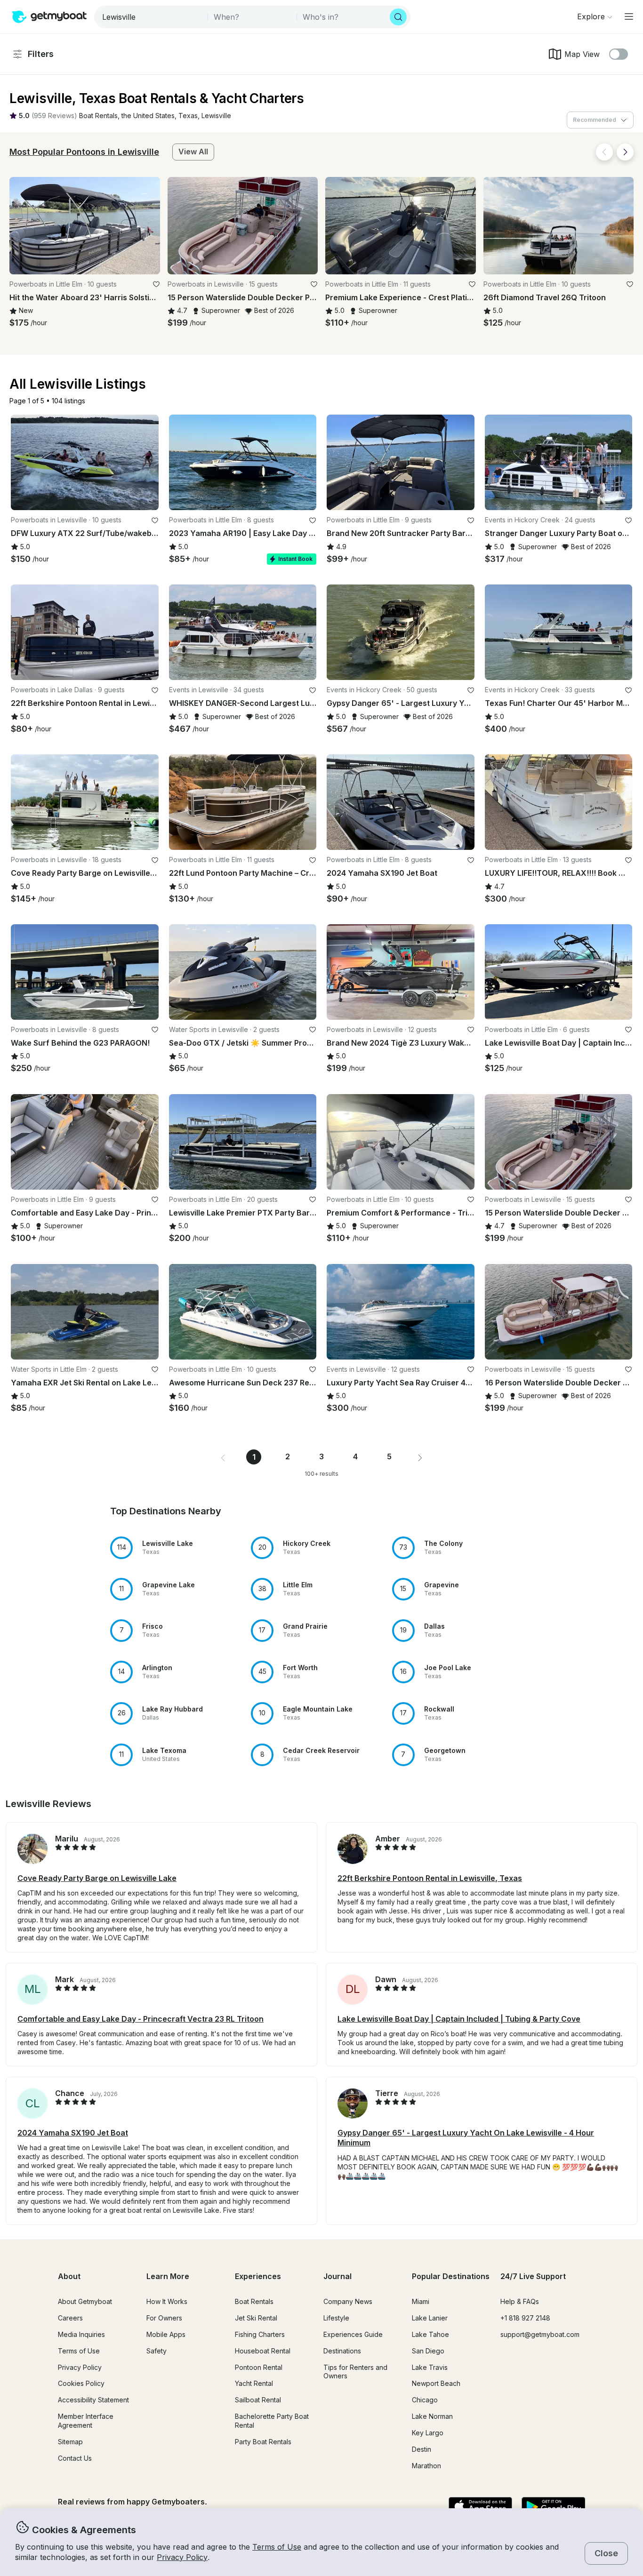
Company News (348, 2301)
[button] (98, 116)
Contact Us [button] (75, 2458)
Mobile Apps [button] (166, 2334)
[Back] (604, 152)
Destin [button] (422, 2449)
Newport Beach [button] (436, 2383)
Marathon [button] (426, 2466)
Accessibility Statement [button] (93, 2400)
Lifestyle (336, 2318)
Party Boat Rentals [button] (263, 2442)
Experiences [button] (258, 2276)
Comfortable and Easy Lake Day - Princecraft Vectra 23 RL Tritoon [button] (141, 2019)
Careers (70, 2318)
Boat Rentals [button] (254, 2301)
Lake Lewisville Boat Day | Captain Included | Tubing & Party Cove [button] (459, 2019)
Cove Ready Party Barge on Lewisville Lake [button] (97, 1878)
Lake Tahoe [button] (430, 2334)
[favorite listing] (156, 284)
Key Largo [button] (428, 2433)
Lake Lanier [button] (430, 2318)
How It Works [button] (167, 2301)
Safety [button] (157, 2351)
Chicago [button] (425, 2400)
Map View (582, 54)
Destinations (342, 2351)
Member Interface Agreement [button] (86, 2421)
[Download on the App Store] (480, 2507)
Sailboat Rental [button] (258, 2400)
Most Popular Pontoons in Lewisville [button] (84, 152)
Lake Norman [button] (432, 2416)
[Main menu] (629, 16)
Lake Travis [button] (430, 2367)
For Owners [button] (164, 2318)
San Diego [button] (428, 2351)
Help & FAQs (520, 2301)
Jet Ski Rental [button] (256, 2318)
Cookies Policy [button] (81, 2383)
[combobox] (152, 17)
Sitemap (70, 2442)
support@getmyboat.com (540, 2334)
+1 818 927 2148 (525, 2318)
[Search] (398, 17)
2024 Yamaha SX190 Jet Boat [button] (73, 2133)
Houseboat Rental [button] (263, 2351)
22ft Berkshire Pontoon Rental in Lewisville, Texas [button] (430, 1878)
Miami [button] (421, 2301)
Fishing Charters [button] (260, 2334)
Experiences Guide (353, 2334)
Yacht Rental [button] (254, 2383)
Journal (338, 2276)
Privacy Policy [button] (182, 2557)
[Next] (625, 152)
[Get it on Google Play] (553, 2507)
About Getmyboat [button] (85, 2301)
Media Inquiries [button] (81, 2334)
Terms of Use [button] (277, 2547)
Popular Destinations (451, 2276)
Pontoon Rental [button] (259, 2367)
